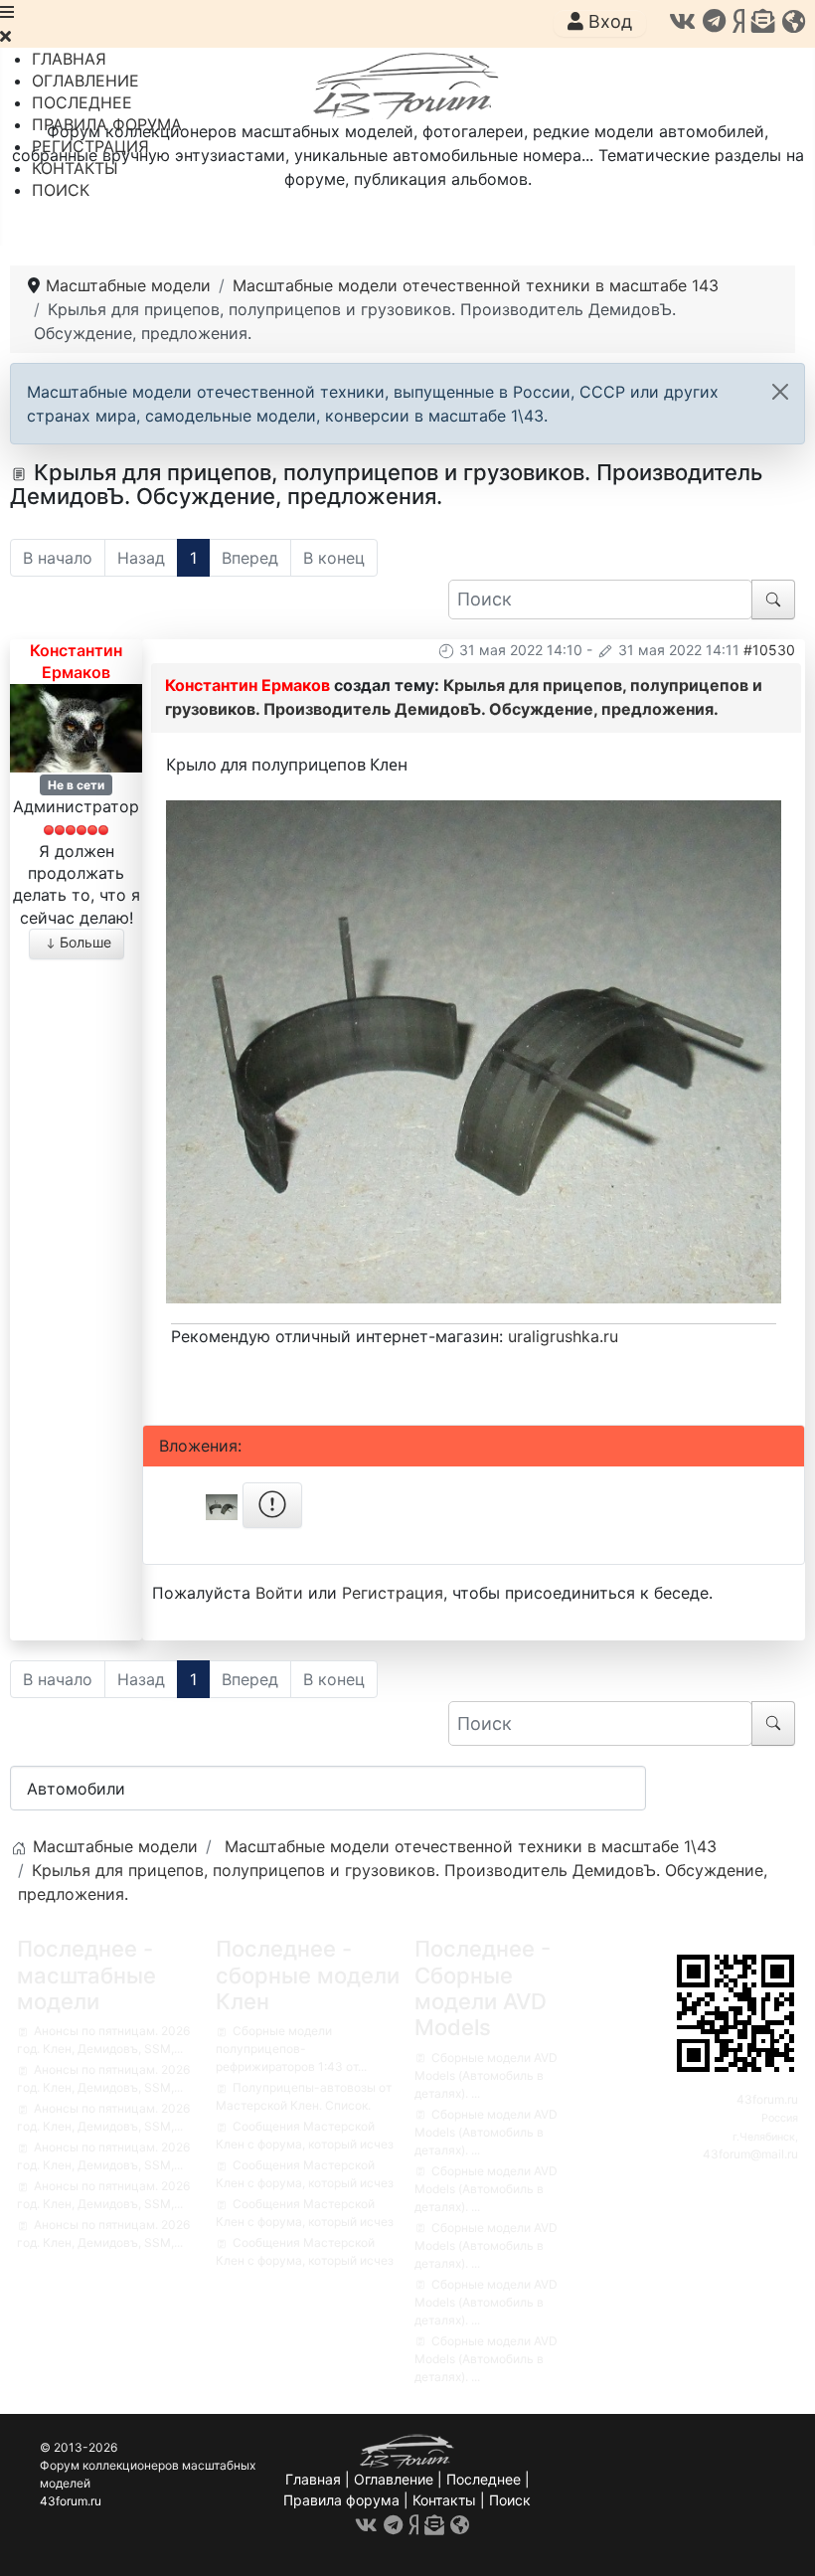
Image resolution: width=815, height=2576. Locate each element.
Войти (279, 1593)
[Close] (780, 392)
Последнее (484, 2479)
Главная (313, 2479)
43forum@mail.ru (750, 2154)
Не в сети (76, 785)
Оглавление (394, 2479)
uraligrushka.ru (563, 1336)
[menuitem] (69, 59)
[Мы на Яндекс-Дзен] (738, 21)
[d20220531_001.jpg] (474, 1050)
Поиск (510, 2500)
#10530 (769, 650)
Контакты (444, 2500)
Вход (608, 21)
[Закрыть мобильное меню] (5, 36)
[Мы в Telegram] (714, 21)
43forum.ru (767, 2099)
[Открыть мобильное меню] (7, 12)
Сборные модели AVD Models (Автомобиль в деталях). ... (486, 2075)
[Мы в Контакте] (682, 21)
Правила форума (341, 2500)
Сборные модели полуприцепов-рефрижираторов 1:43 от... (291, 2049)
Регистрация (393, 1593)
